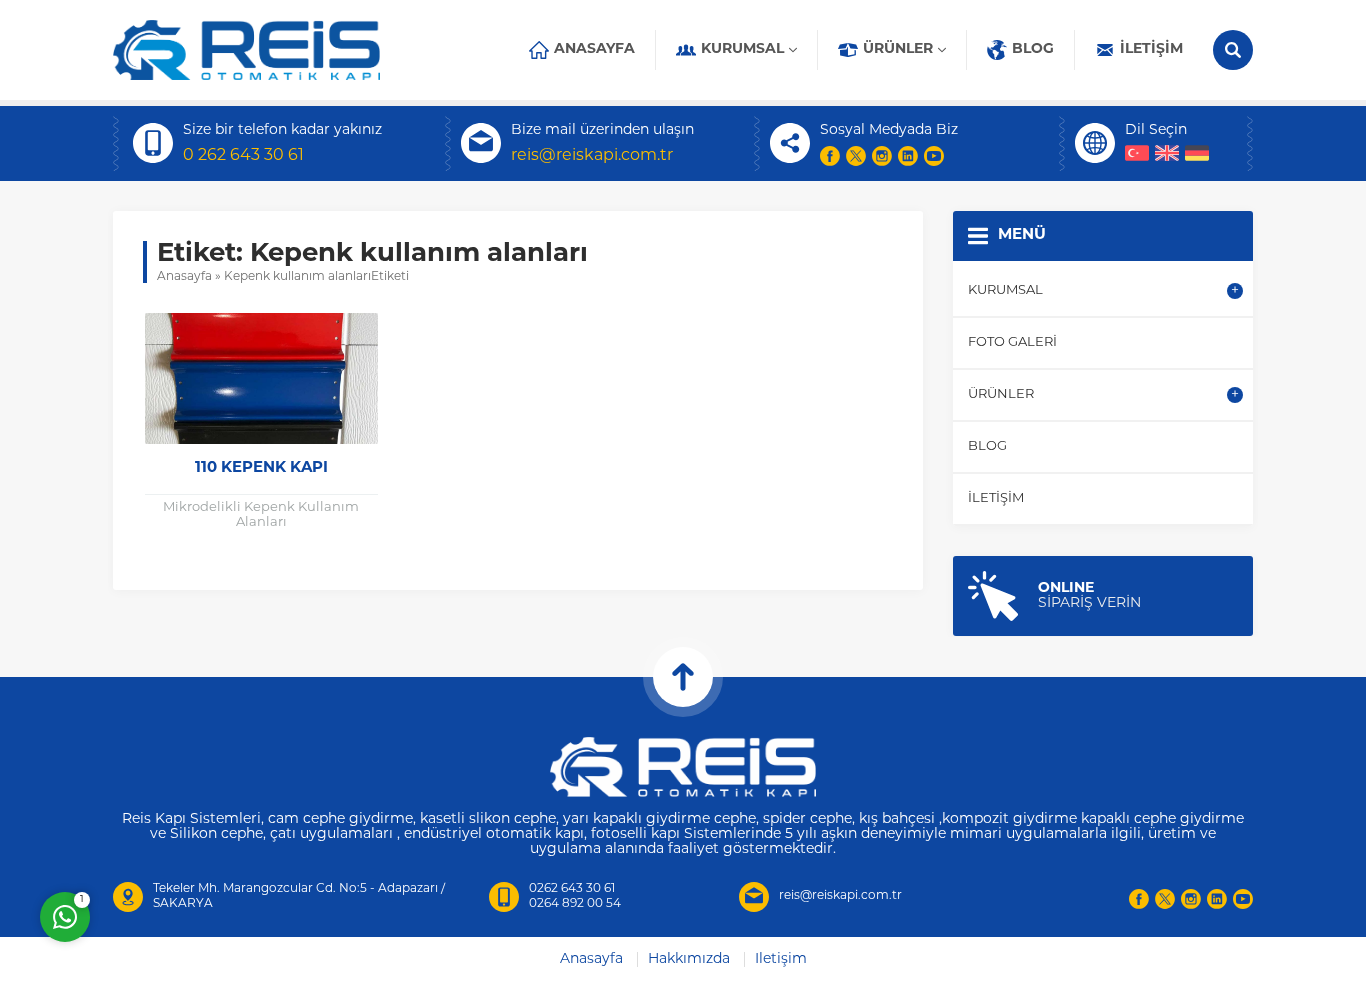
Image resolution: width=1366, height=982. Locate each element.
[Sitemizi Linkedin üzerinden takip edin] (908, 156)
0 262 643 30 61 (243, 156)
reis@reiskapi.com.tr (592, 156)
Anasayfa (184, 277)
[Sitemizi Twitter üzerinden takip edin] (856, 156)
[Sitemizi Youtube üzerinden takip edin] (934, 156)
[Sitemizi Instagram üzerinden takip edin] (882, 156)
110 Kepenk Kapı (261, 468)
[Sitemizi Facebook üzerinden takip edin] (830, 156)
